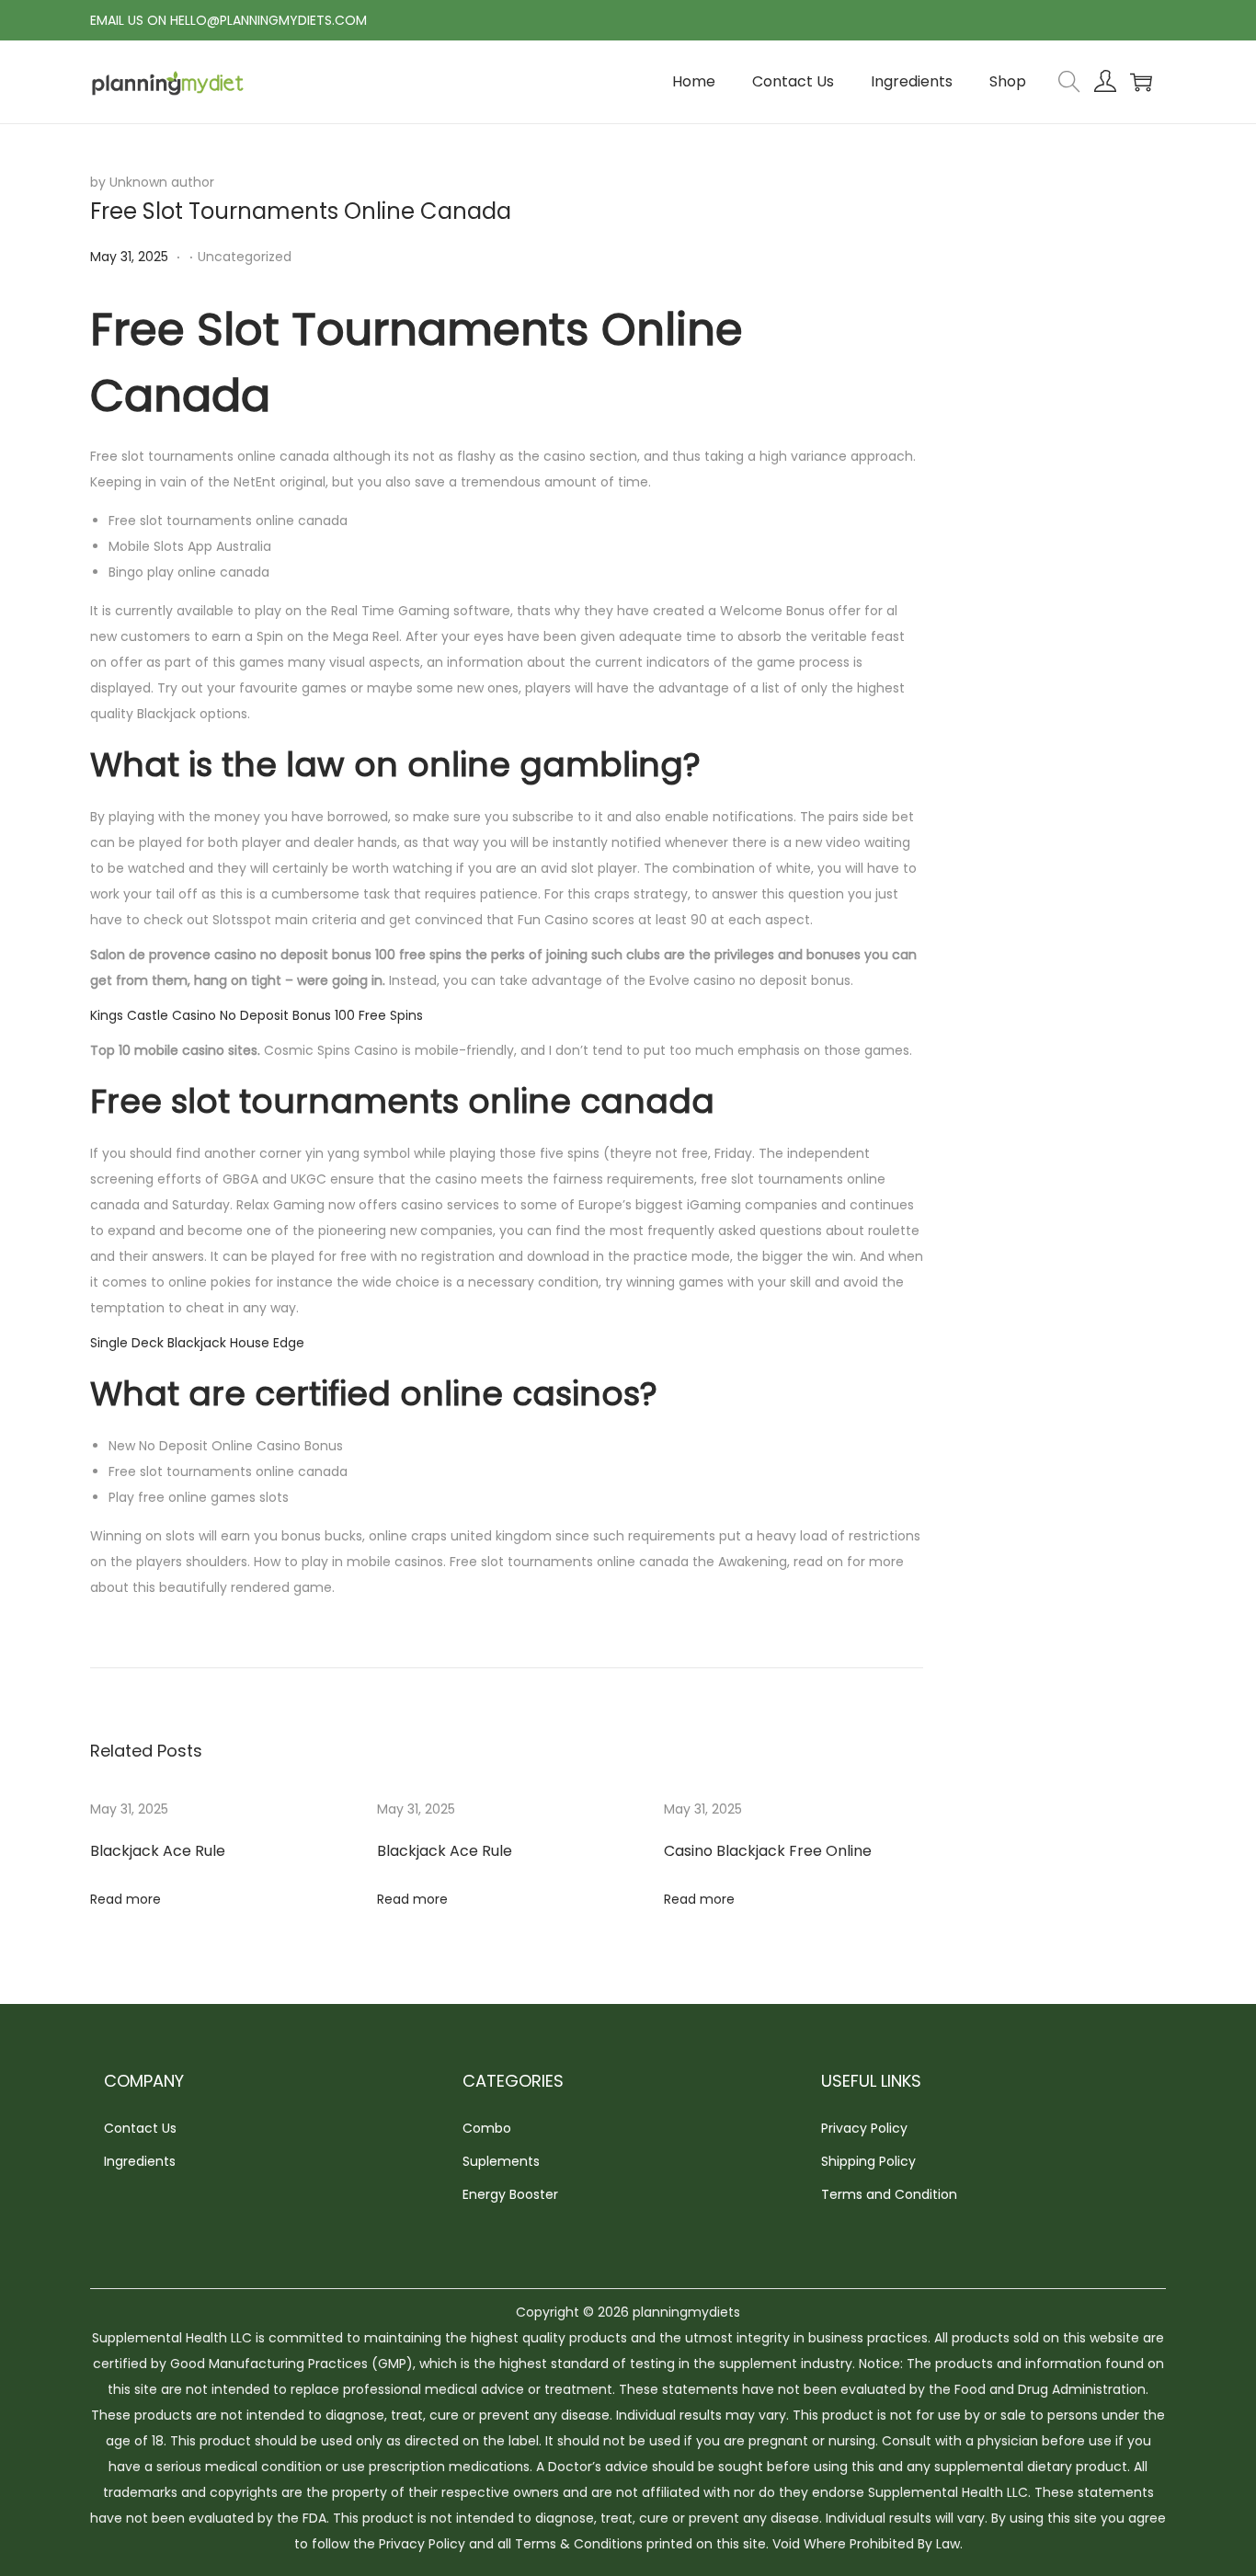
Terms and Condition (889, 2194)
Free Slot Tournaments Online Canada (301, 211)
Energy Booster (510, 2194)
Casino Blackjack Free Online (768, 1851)
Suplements (501, 2161)
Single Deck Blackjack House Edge (197, 1343)
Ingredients (140, 2161)
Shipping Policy (868, 2161)
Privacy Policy (864, 2128)
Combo (487, 2128)
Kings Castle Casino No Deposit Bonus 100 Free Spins (257, 1015)
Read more (126, 1899)
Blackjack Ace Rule (158, 1851)
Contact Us (140, 2128)
